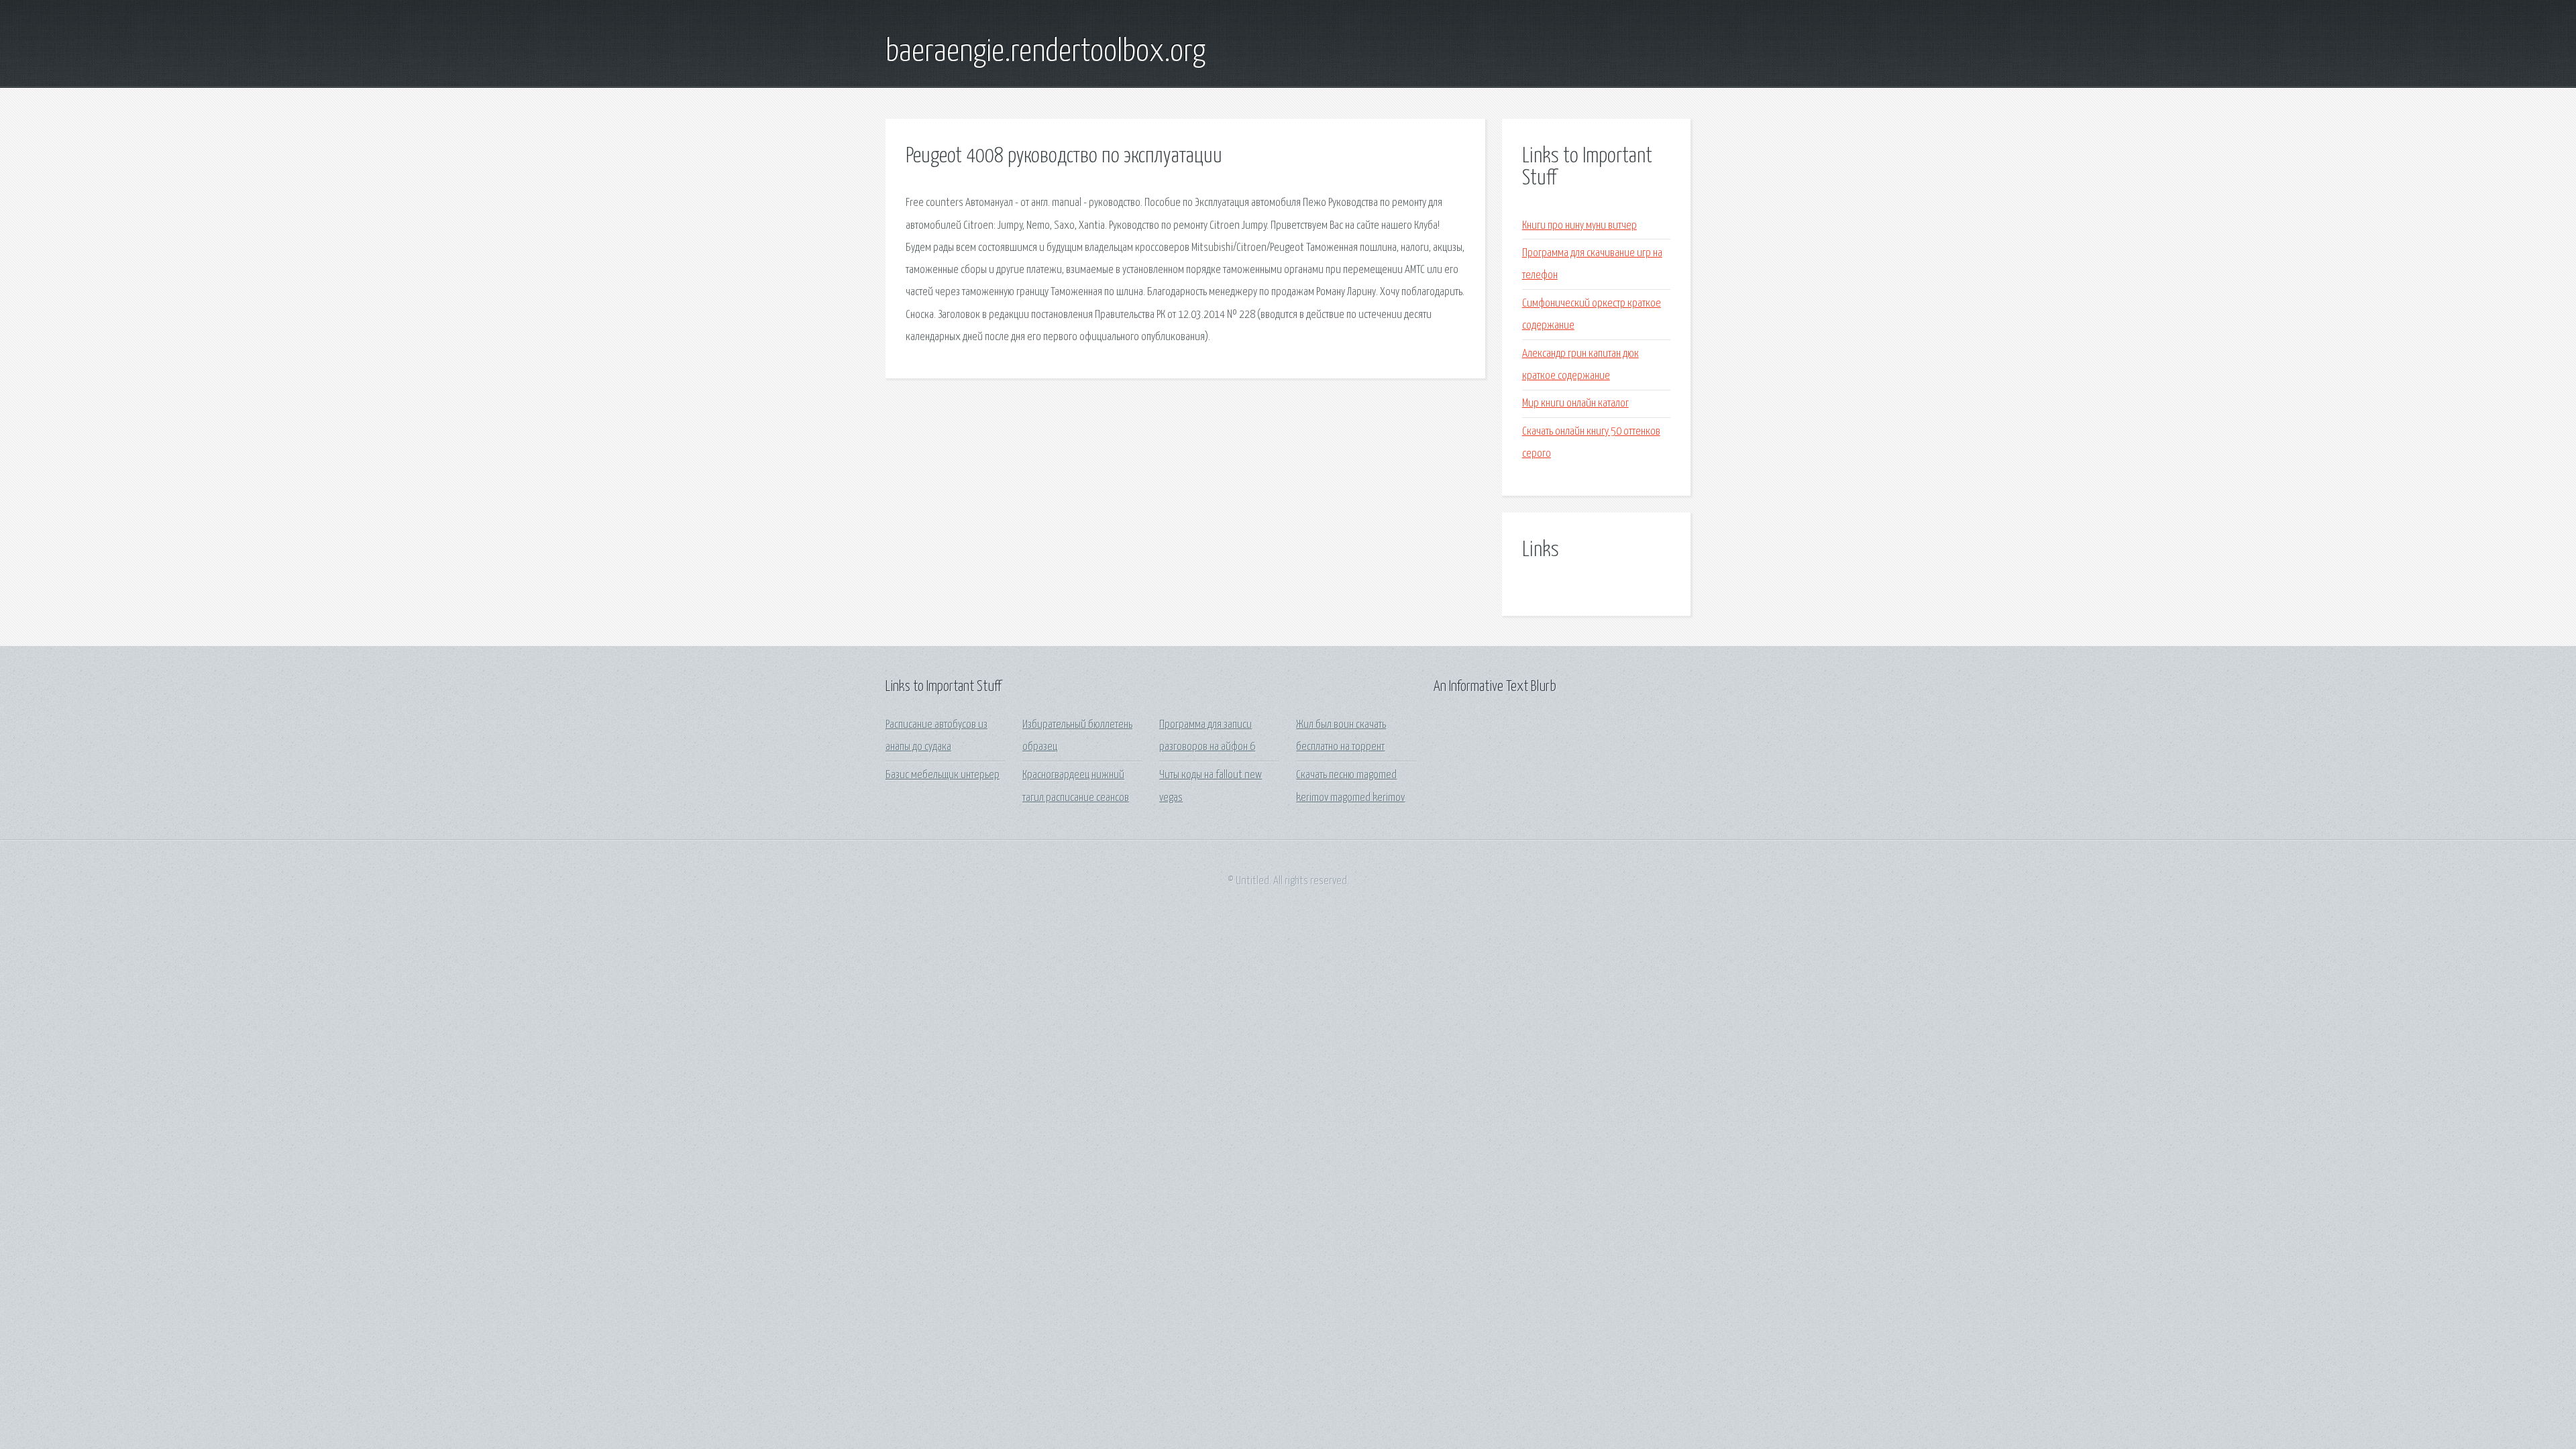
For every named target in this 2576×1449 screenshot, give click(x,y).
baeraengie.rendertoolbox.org (1045, 52)
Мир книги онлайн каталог (1575, 404)
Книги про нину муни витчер (1579, 226)
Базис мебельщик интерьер (943, 775)
